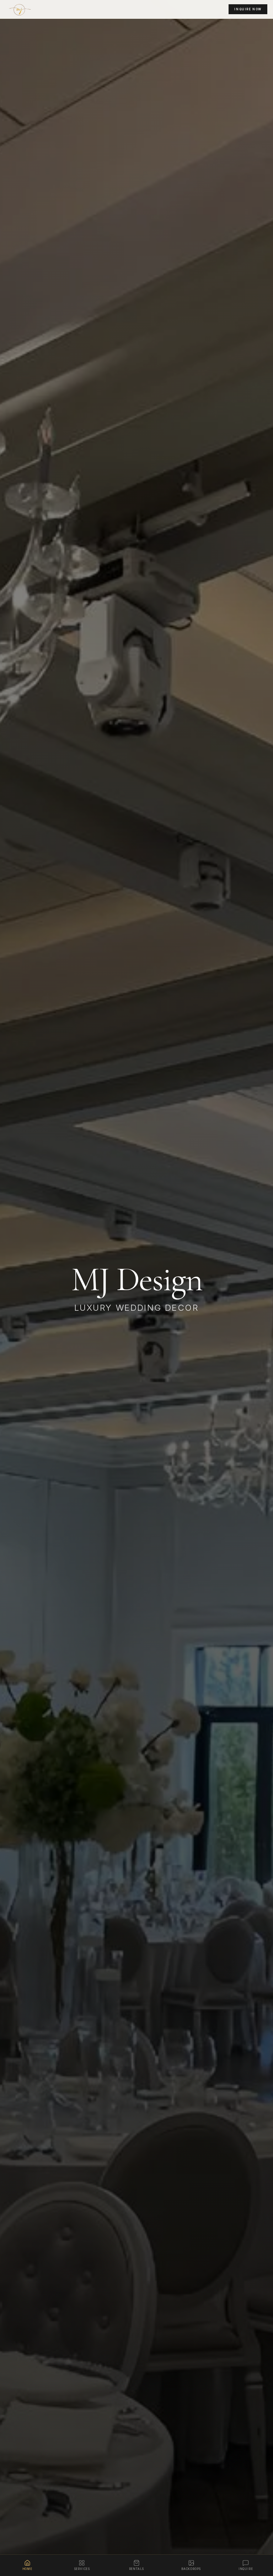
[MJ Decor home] (22, 9)
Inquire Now (248, 9)
